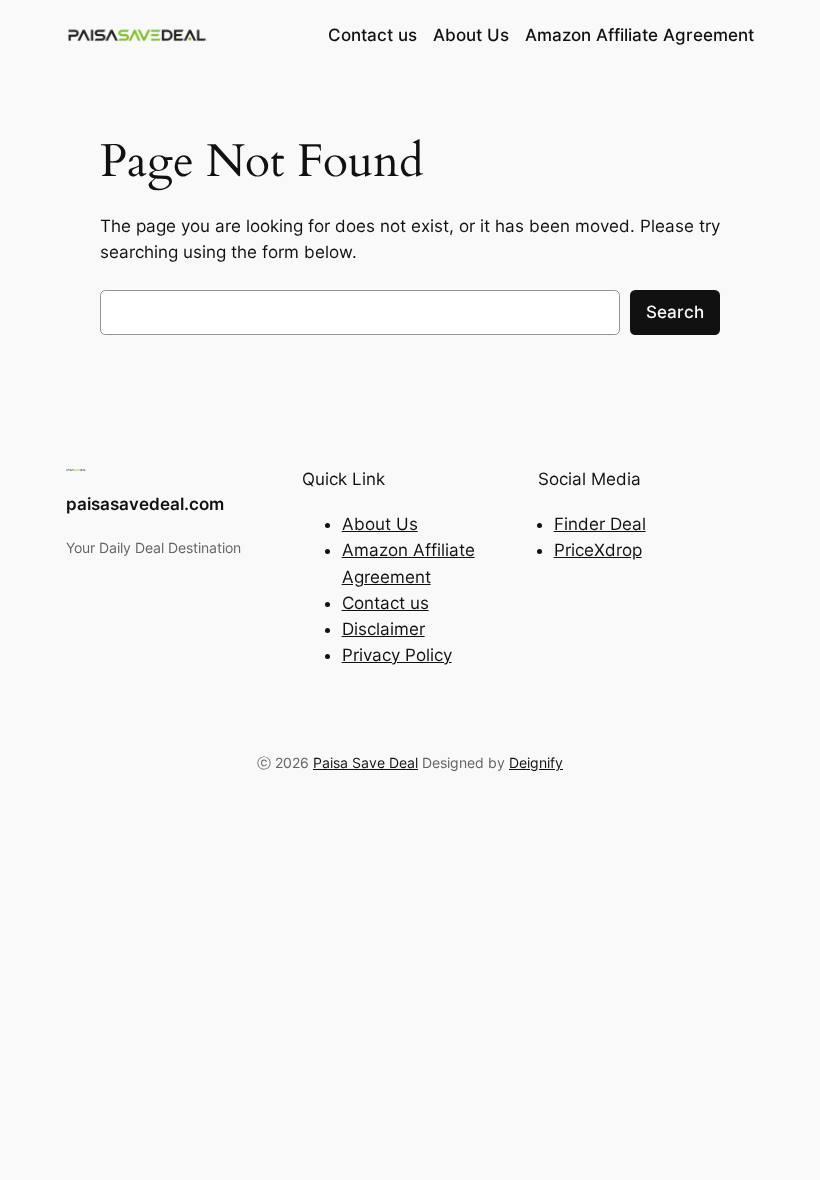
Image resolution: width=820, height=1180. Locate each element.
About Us (380, 524)
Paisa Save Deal (365, 762)
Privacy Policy (397, 655)
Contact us (385, 603)
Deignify (536, 762)
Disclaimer (383, 629)
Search (675, 312)
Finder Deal (600, 524)
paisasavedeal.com (145, 504)
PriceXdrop (598, 550)
